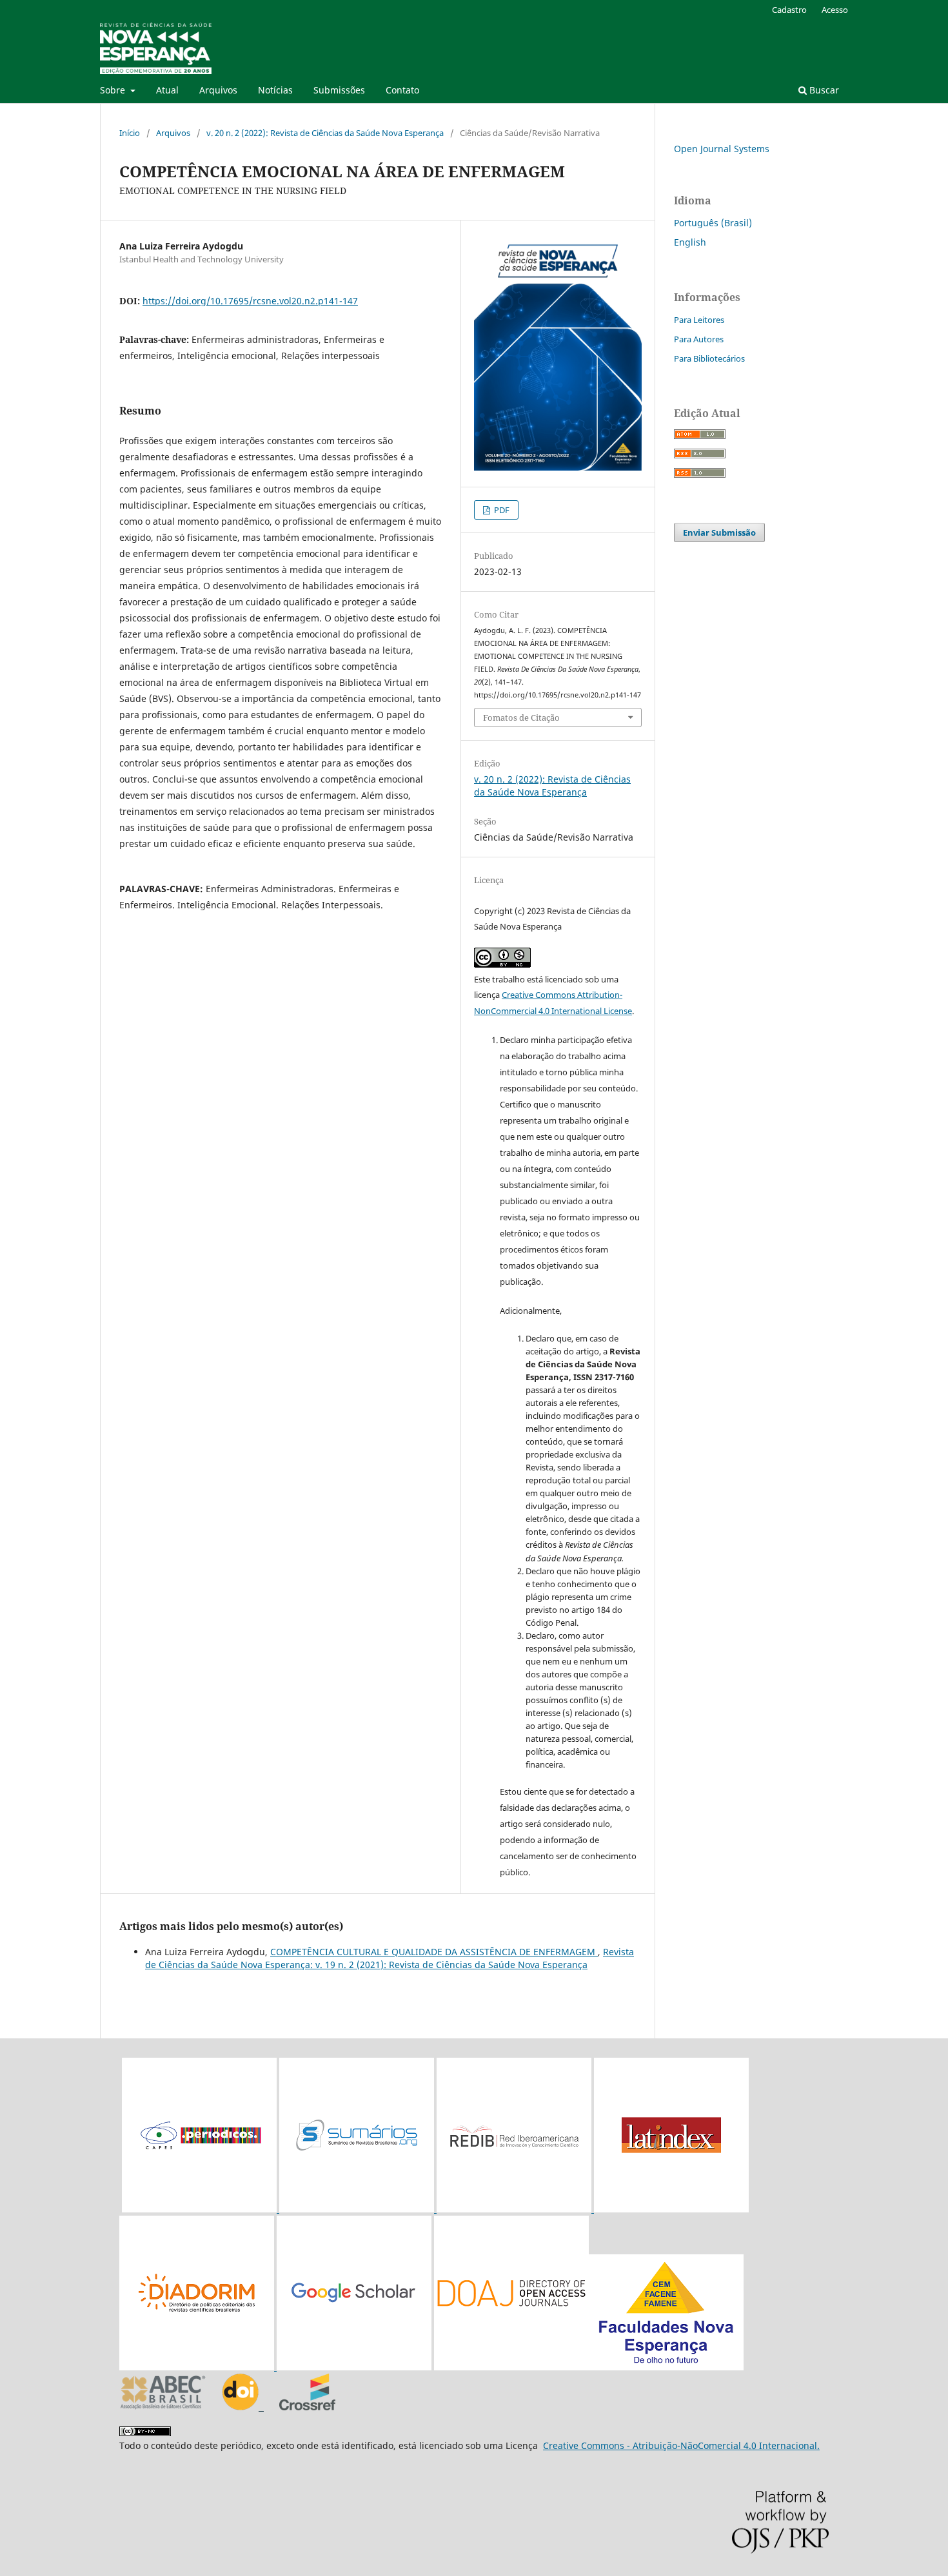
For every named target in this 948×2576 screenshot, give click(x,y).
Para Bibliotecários (709, 358)
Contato (402, 90)
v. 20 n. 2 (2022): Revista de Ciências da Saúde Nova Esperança (325, 133)
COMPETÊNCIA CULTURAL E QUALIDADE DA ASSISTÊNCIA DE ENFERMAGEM (434, 1952)
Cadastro (789, 10)
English (690, 242)
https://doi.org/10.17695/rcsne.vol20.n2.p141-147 (250, 301)
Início (130, 133)
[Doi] (243, 2407)
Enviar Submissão (719, 532)
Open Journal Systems (722, 149)
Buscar (823, 90)
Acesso (835, 10)
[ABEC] (163, 2407)
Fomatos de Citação (521, 717)
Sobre (114, 90)
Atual (167, 90)
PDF (501, 510)
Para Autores (699, 339)
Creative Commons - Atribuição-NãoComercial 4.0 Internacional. (681, 2445)
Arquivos (218, 90)
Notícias (275, 90)
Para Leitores (699, 320)
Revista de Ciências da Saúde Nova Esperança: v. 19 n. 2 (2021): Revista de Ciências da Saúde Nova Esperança (390, 1958)
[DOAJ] (589, 2367)
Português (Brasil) (713, 223)
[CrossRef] (307, 2407)
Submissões (339, 90)
